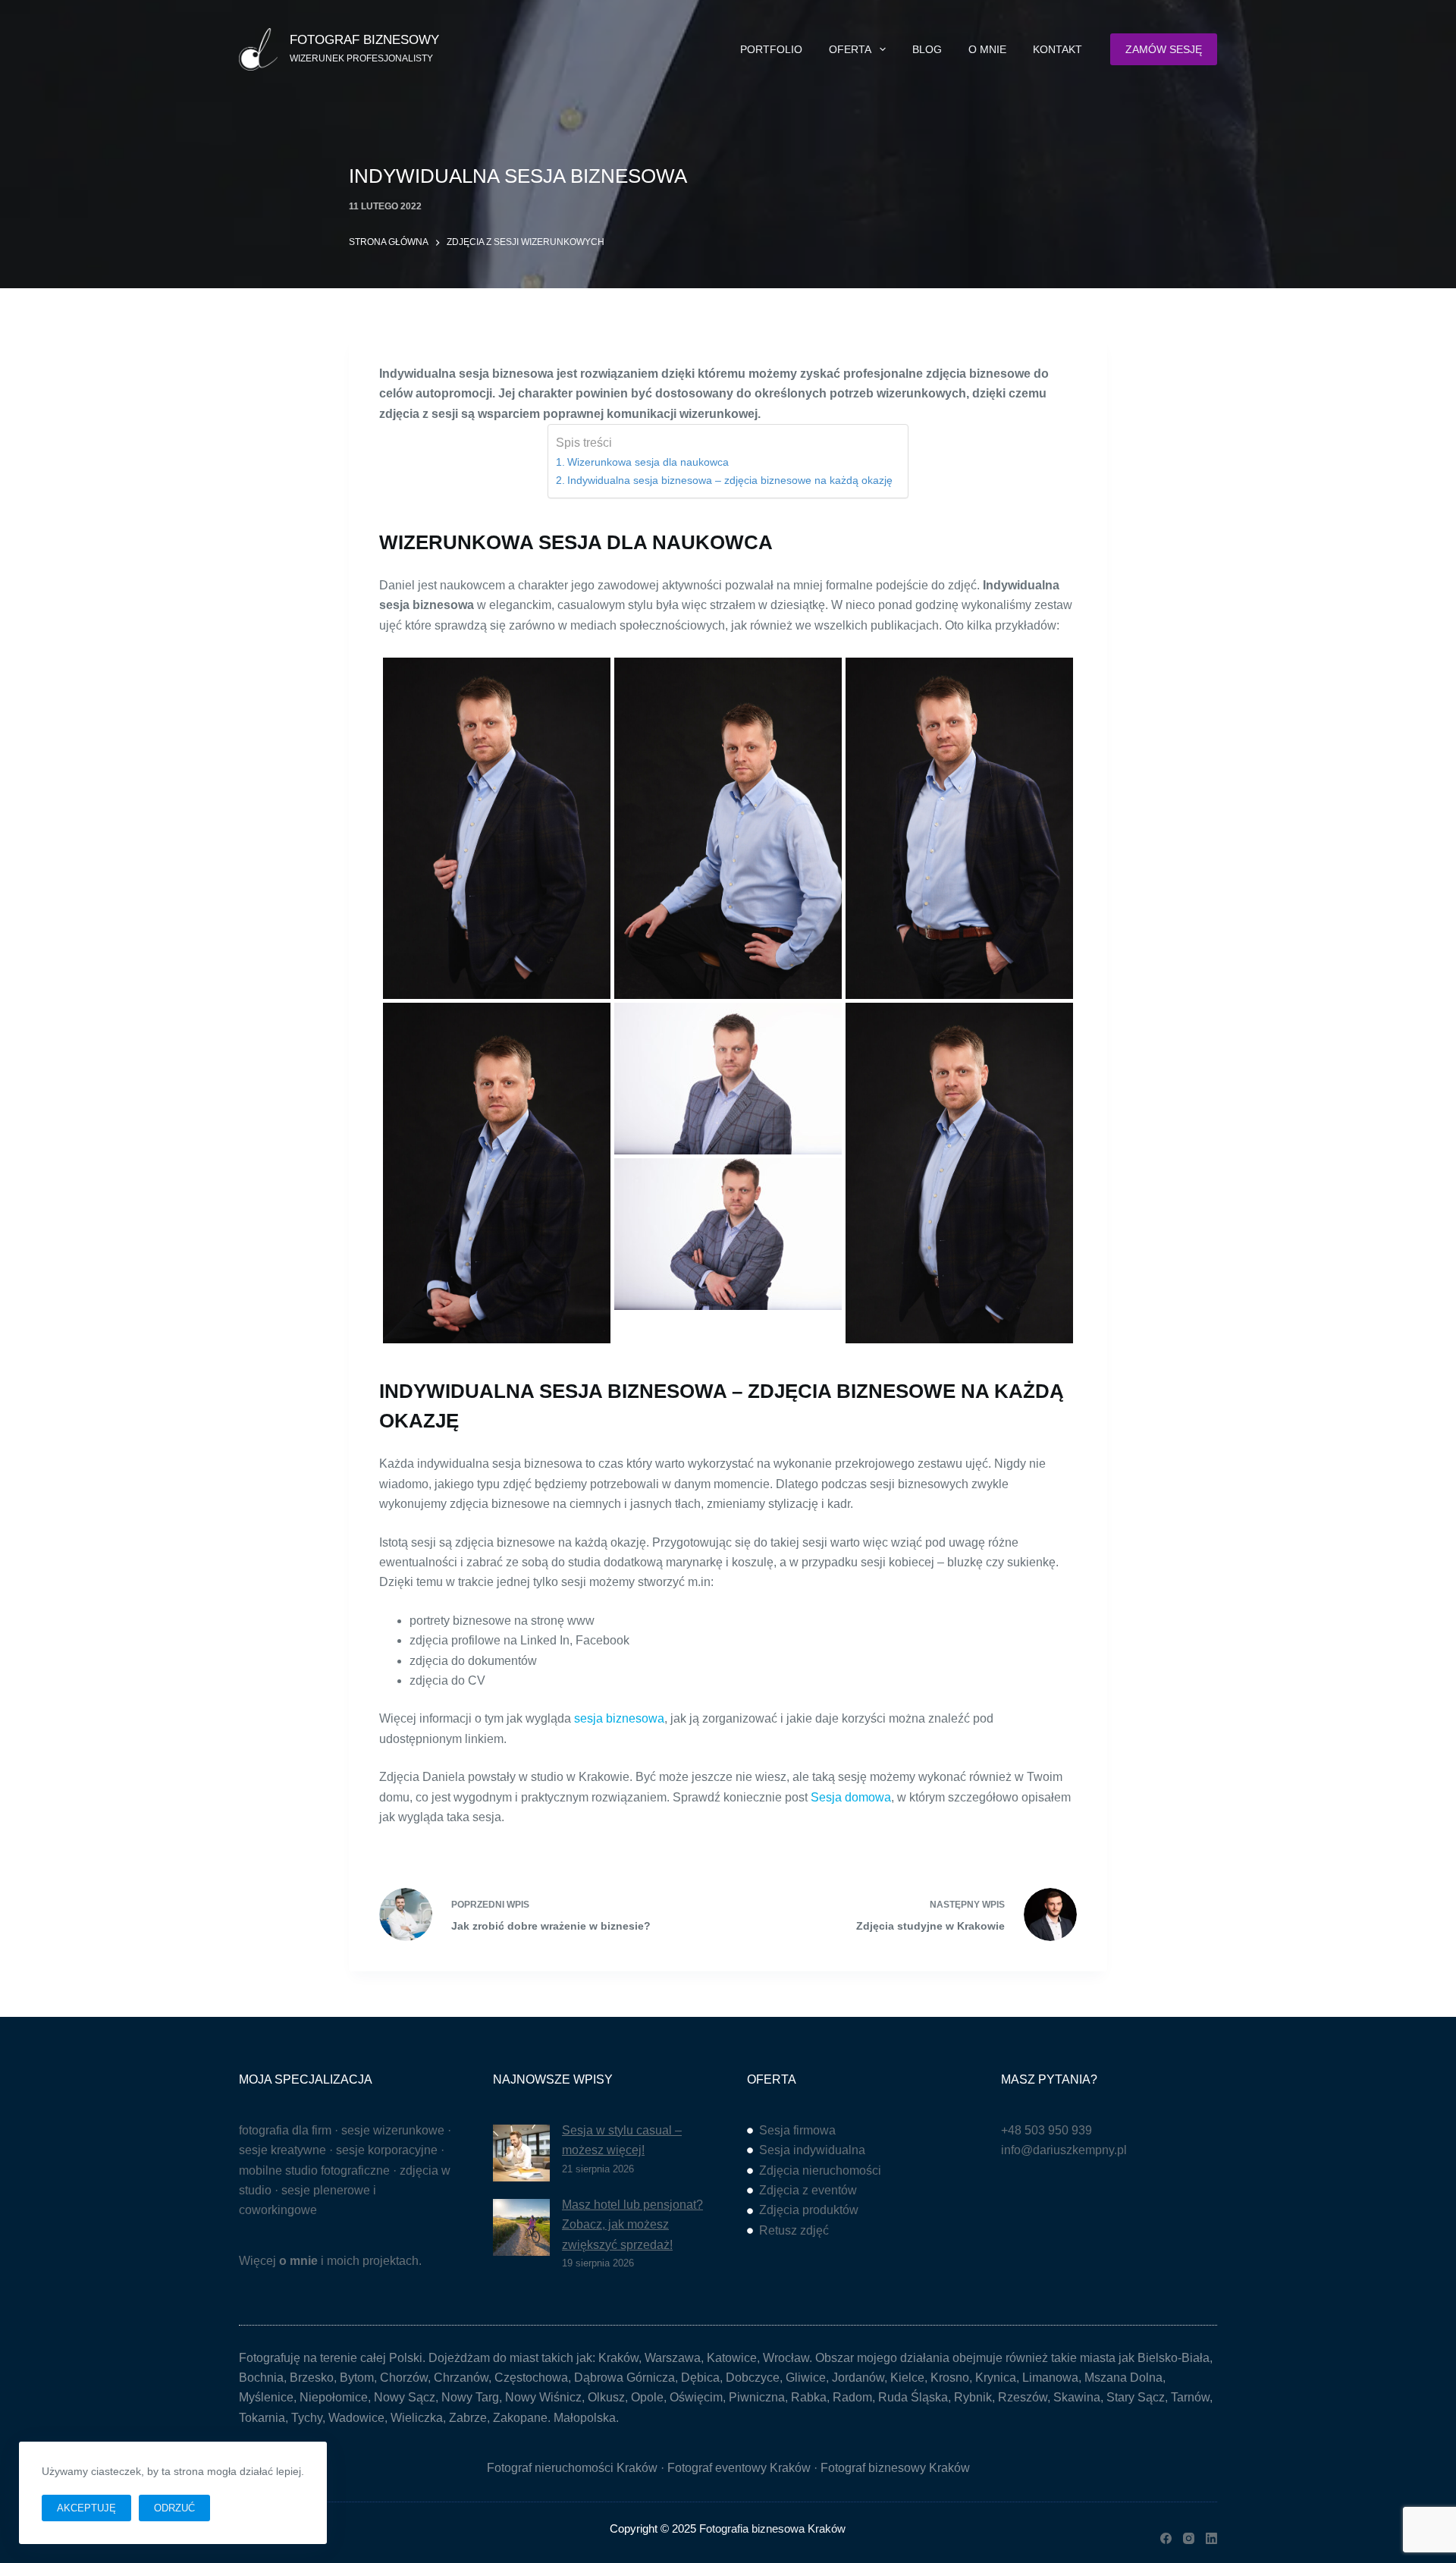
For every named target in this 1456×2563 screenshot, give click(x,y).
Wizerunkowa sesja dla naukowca (648, 462)
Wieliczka (417, 2418)
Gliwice (806, 2378)
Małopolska (585, 2418)
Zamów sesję (1164, 49)
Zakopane (520, 2418)
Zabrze (468, 2418)
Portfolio (771, 49)
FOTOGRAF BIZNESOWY (364, 40)
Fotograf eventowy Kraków (739, 2468)
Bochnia (261, 2378)
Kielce (907, 2378)
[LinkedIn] (1211, 2538)
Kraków (618, 2358)
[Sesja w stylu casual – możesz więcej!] (521, 2153)
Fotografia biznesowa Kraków (772, 2528)
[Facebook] (1166, 2538)
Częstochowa (531, 2378)
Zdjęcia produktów (809, 2210)
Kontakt (1057, 49)
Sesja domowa (851, 1797)
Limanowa (1050, 2378)
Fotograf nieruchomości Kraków (572, 2468)
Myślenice (266, 2397)
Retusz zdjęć (794, 2230)
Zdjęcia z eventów (808, 2190)
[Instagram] (1189, 2538)
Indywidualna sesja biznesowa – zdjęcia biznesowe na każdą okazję (730, 480)
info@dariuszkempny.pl (1064, 2150)
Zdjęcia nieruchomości (820, 2170)
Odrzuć (174, 2508)
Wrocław (786, 2358)
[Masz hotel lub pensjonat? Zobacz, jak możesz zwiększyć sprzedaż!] (521, 2227)
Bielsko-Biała (1174, 2358)
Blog (927, 49)
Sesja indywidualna (812, 2150)
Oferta (850, 49)
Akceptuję (86, 2508)
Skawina (1077, 2397)
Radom (852, 2397)
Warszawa (673, 2358)
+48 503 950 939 (1046, 2130)
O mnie (987, 49)
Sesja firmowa (797, 2130)
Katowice (732, 2358)
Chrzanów (461, 2378)
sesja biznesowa (619, 1718)
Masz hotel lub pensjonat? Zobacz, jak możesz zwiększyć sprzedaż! (632, 2225)
